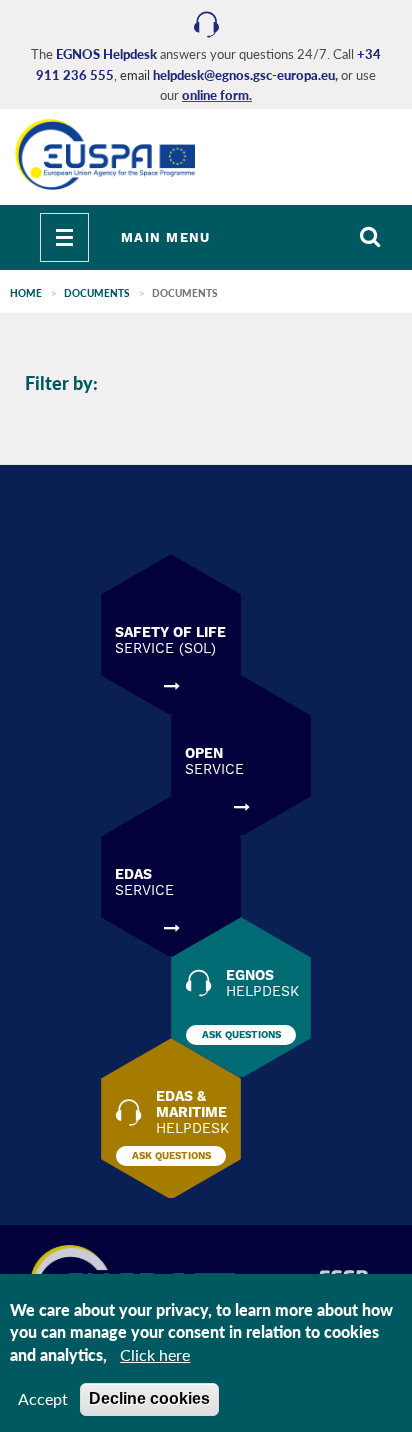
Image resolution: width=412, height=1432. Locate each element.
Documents (97, 293)
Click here (155, 1354)
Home (26, 293)
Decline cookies (149, 1398)
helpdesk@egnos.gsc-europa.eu (244, 75)
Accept (43, 1398)
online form (215, 95)
